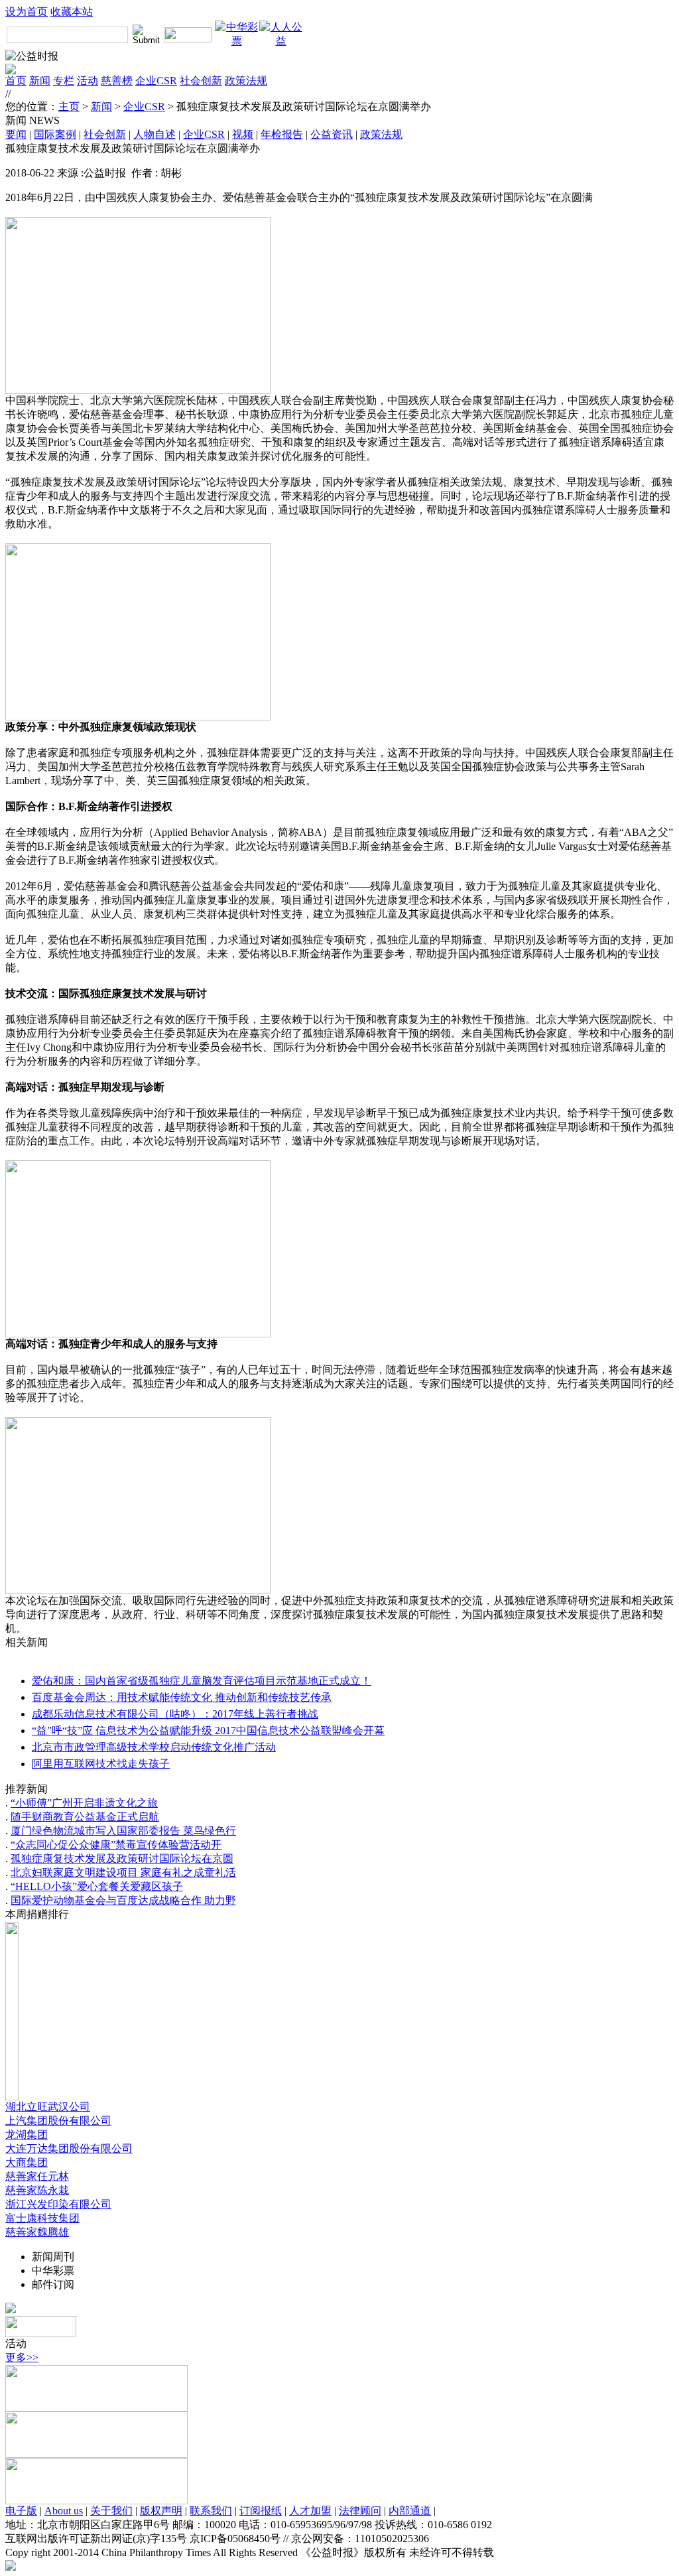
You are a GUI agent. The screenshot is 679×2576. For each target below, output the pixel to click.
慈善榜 (117, 81)
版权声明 (161, 2511)
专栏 (64, 81)
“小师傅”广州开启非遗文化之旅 (84, 1803)
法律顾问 (360, 2511)
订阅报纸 (261, 2511)
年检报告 (282, 134)
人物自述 (154, 134)
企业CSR (156, 81)
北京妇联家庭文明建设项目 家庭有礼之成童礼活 (123, 1872)
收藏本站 (72, 12)
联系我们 (211, 2511)
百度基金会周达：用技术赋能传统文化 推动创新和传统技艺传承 (182, 1697)
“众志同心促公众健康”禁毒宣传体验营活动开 (116, 1845)
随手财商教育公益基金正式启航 (85, 1817)
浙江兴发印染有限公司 (58, 2204)
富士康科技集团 (42, 2218)
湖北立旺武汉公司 (48, 2107)
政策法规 (246, 81)
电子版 (21, 2511)
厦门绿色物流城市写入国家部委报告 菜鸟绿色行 (123, 1831)
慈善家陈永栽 (37, 2190)
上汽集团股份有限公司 (58, 2121)
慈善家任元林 (37, 2176)
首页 (16, 81)
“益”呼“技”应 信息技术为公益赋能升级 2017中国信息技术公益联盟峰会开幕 (208, 1730)
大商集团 (27, 2162)
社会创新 (201, 81)
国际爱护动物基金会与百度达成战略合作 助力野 (123, 1900)
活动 (88, 81)
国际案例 (55, 134)
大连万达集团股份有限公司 (69, 2148)
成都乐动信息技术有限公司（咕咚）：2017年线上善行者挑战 (175, 1714)
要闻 (16, 134)
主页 (69, 106)
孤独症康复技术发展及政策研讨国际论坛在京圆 (122, 1859)
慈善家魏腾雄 (37, 2232)
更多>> (22, 2357)
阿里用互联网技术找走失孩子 (101, 1764)
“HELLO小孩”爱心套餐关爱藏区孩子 (97, 1886)
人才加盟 (310, 2511)
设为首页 (27, 12)
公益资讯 (332, 134)
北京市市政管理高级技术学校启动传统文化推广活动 (154, 1747)
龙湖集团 (27, 2135)
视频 (243, 134)
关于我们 (111, 2511)
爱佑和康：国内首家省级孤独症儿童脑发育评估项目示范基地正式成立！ (202, 1681)
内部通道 (410, 2511)
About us (64, 2511)
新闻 (40, 81)
